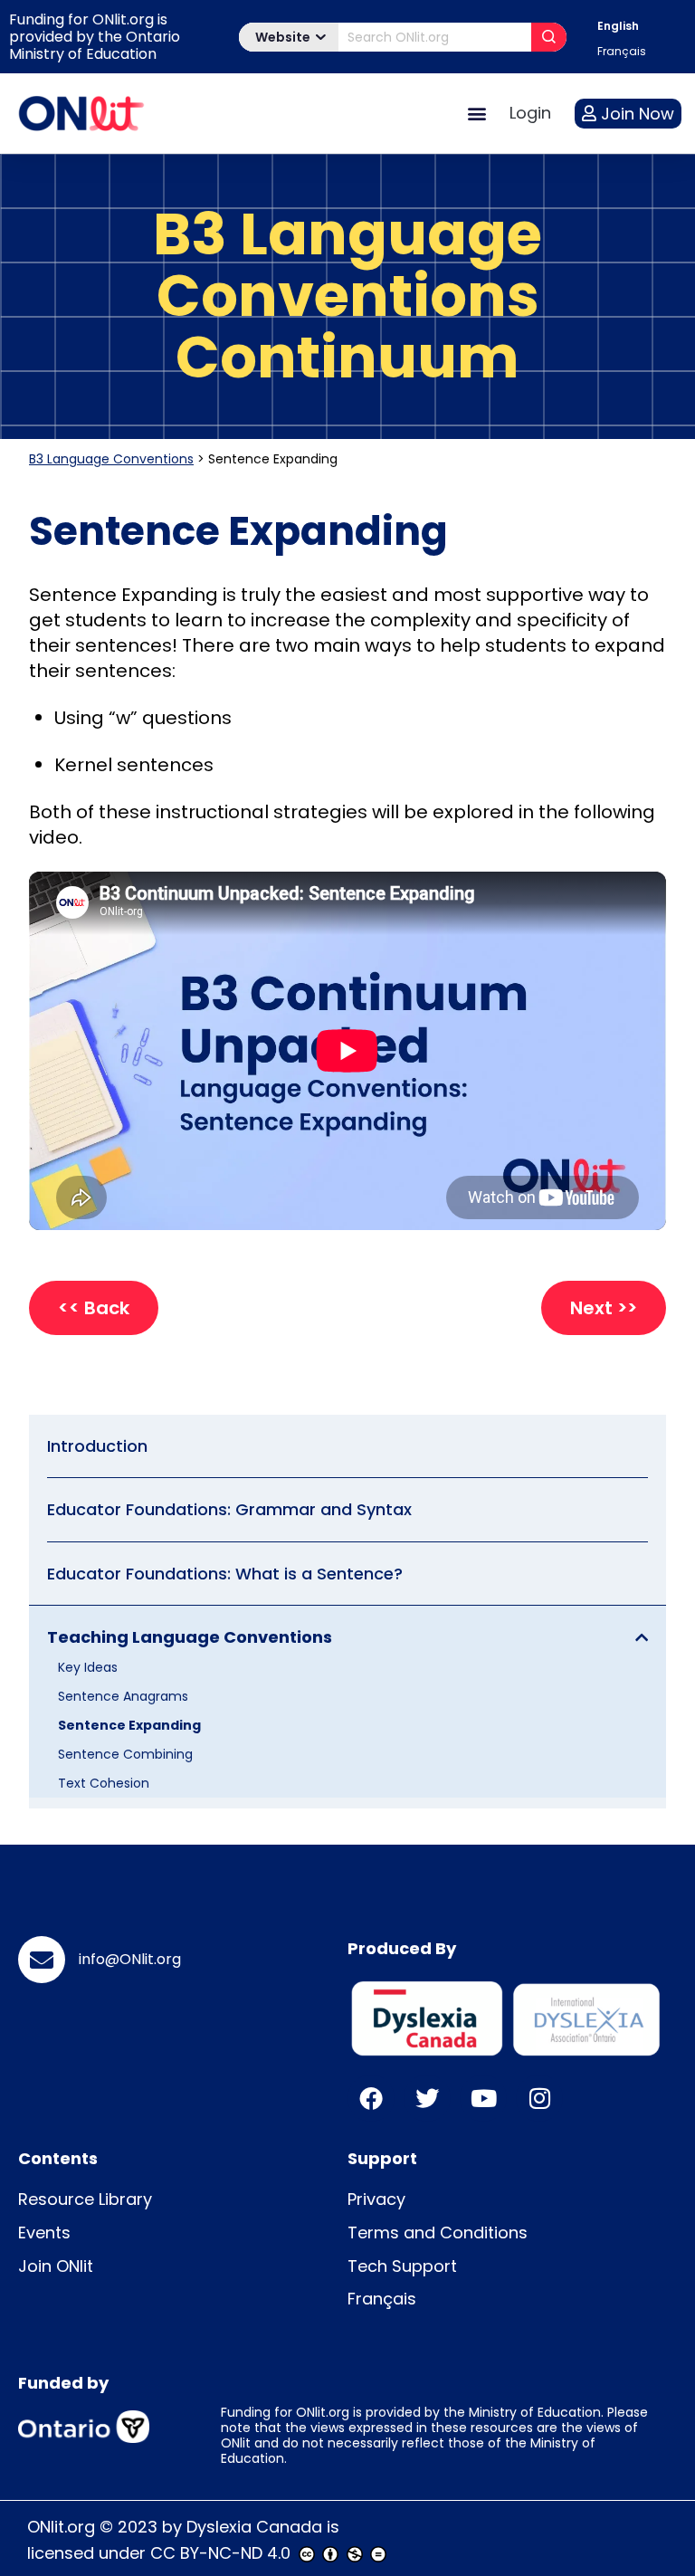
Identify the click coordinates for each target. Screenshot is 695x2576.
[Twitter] (427, 2098)
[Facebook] (371, 2098)
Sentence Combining (125, 1754)
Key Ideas (88, 1667)
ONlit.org (61, 2527)
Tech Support (402, 2266)
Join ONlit (56, 2266)
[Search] (549, 37)
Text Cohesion (104, 1783)
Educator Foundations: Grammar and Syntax (229, 1509)
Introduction (97, 1446)
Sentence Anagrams (123, 1696)
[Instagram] (539, 2098)
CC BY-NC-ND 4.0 (220, 2553)
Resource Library (85, 2199)
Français (382, 2299)
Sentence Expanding (129, 1725)
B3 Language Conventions (111, 459)
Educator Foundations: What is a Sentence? (225, 1574)
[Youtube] (483, 2098)
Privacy (376, 2199)
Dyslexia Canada (254, 2527)
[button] (476, 114)
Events (44, 2233)
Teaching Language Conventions (190, 1637)
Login (530, 113)
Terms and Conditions (438, 2233)
